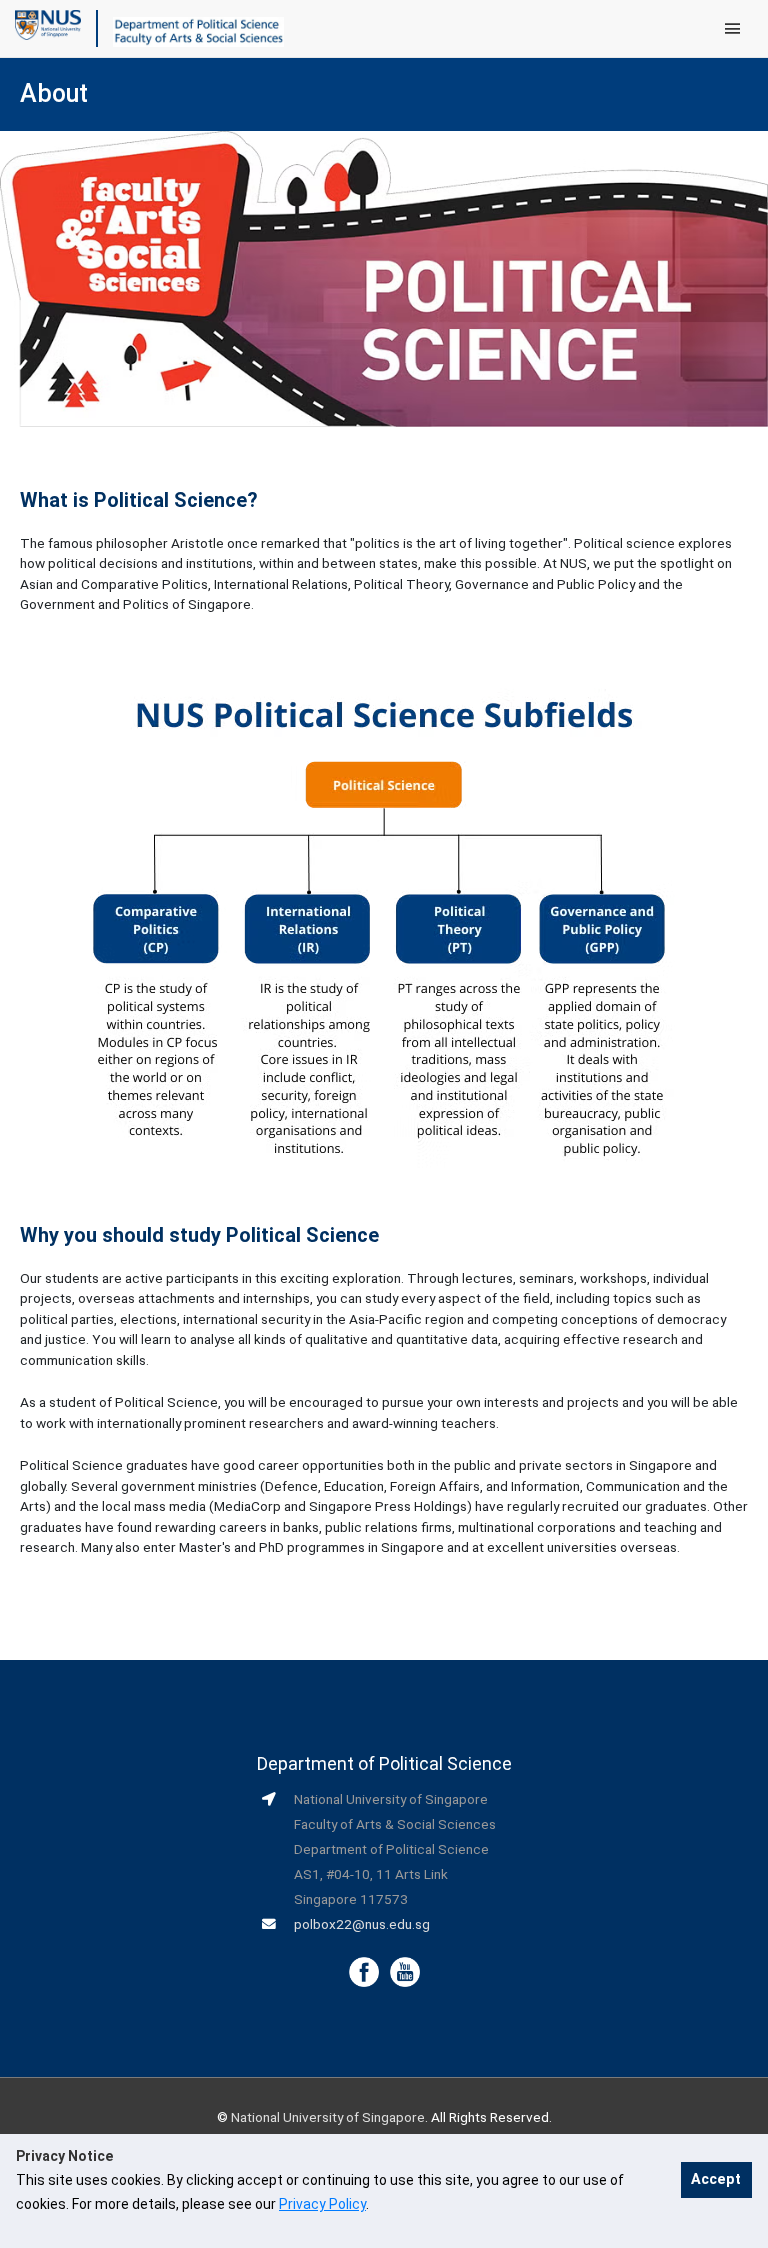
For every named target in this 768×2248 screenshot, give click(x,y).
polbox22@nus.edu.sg (362, 1924)
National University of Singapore (328, 2117)
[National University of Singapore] (48, 24)
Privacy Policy (322, 2204)
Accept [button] (716, 2179)
